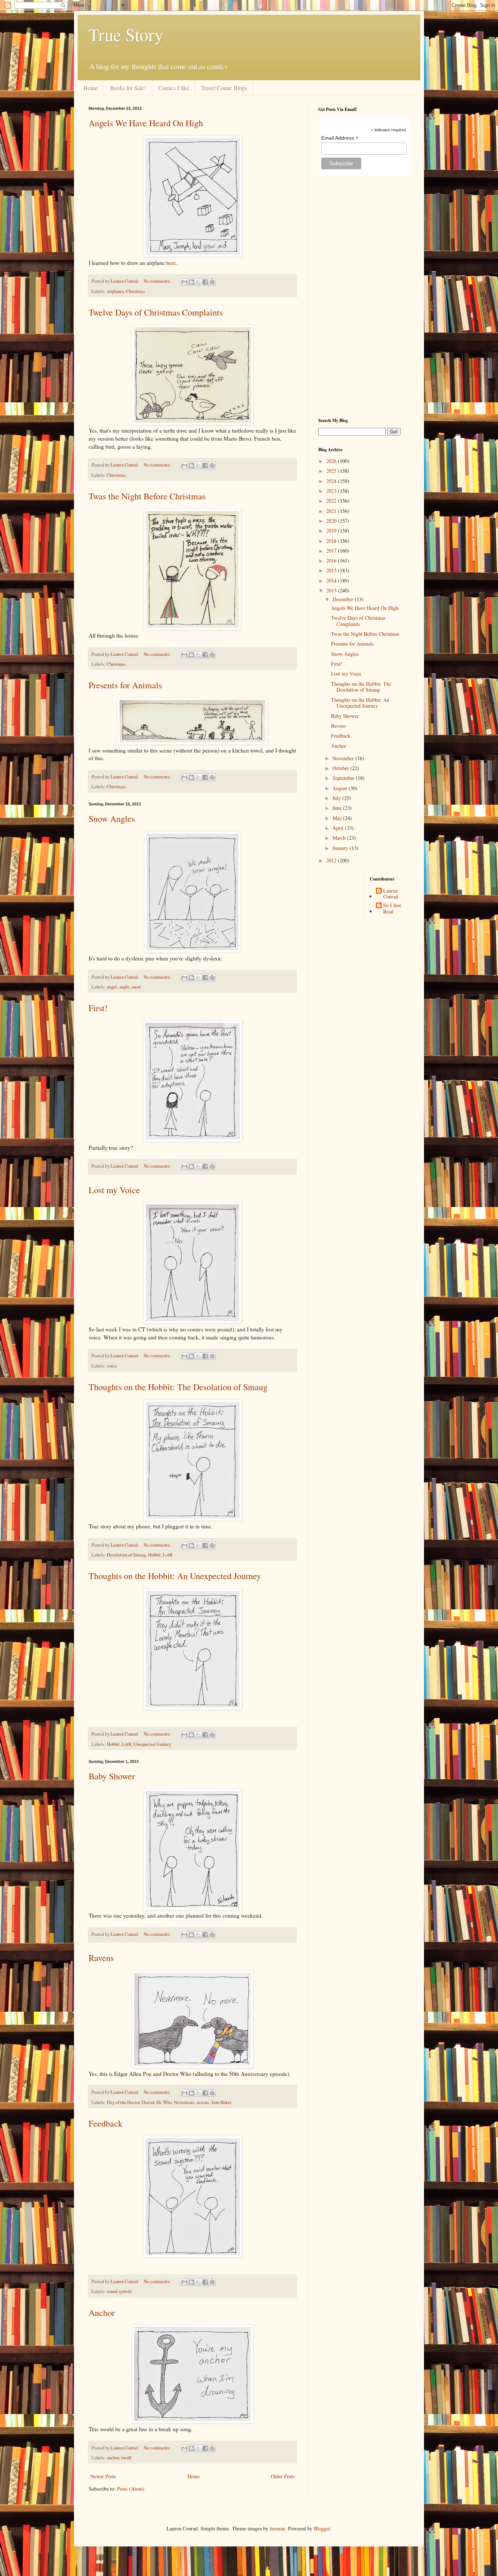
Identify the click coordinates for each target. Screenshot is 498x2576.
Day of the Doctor (123, 2102)
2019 (332, 531)
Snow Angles (112, 819)
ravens (203, 2102)
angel (112, 987)
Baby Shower (112, 1776)
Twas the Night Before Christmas (147, 496)
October (341, 768)
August (341, 788)
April (339, 828)
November (344, 758)
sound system (119, 2291)
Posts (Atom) (131, 2489)
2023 (332, 491)
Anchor (102, 2313)
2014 (332, 581)
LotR (168, 1555)
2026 (332, 461)
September (344, 778)
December (344, 599)
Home (91, 88)
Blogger (322, 2528)
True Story (126, 34)
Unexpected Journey (152, 1744)
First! (98, 1008)
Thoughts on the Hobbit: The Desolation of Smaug (178, 1387)
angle (124, 987)
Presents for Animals (125, 685)
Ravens (101, 1958)
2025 (332, 471)
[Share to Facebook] (205, 282)
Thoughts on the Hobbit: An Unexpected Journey (175, 1576)
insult (126, 2458)
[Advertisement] (364, 297)
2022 (332, 501)
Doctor (148, 2102)
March (340, 838)
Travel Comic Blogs (224, 88)
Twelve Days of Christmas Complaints (156, 312)
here (171, 263)
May (338, 818)
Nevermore (184, 2102)
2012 (332, 860)
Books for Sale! (128, 88)
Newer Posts (103, 2476)
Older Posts (283, 2476)
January (341, 848)
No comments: (158, 281)
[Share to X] (198, 282)
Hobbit (154, 1555)
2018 (332, 541)
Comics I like (174, 88)
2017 (332, 551)
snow (136, 987)
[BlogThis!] (191, 282)
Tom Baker (221, 2102)
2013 (332, 590)
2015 (332, 570)
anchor (113, 2458)
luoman (277, 2528)
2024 (332, 481)
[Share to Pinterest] (212, 282)
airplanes (115, 291)
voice (112, 1366)
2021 (332, 511)
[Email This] (184, 282)
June (338, 808)
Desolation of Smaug (126, 1555)
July (337, 798)
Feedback (106, 2123)
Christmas (136, 291)
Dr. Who (164, 2102)
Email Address (340, 138)
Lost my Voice (114, 1190)
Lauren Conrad (391, 894)
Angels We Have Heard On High (146, 123)
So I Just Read (392, 909)
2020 (332, 521)
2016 (332, 560)
